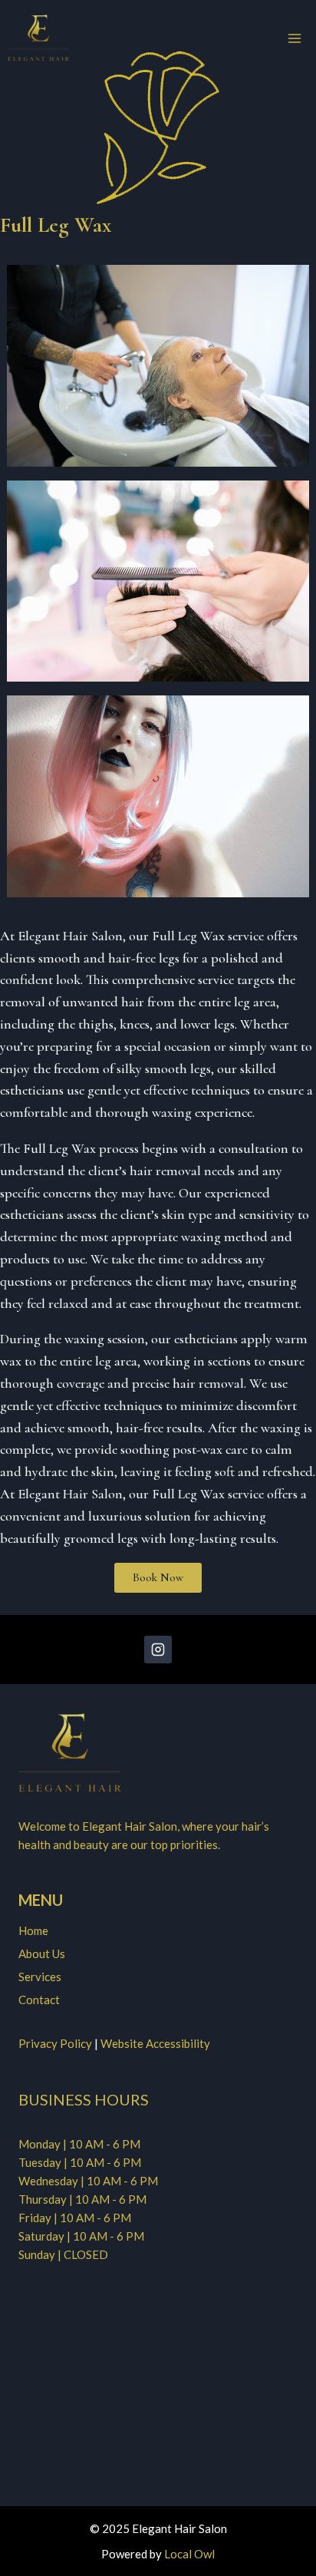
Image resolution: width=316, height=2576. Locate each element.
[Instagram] (158, 1650)
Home (33, 1930)
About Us (42, 1953)
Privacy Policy (55, 2043)
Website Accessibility (155, 2043)
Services (40, 1977)
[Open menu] (294, 38)
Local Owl (189, 2554)
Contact (39, 2000)
